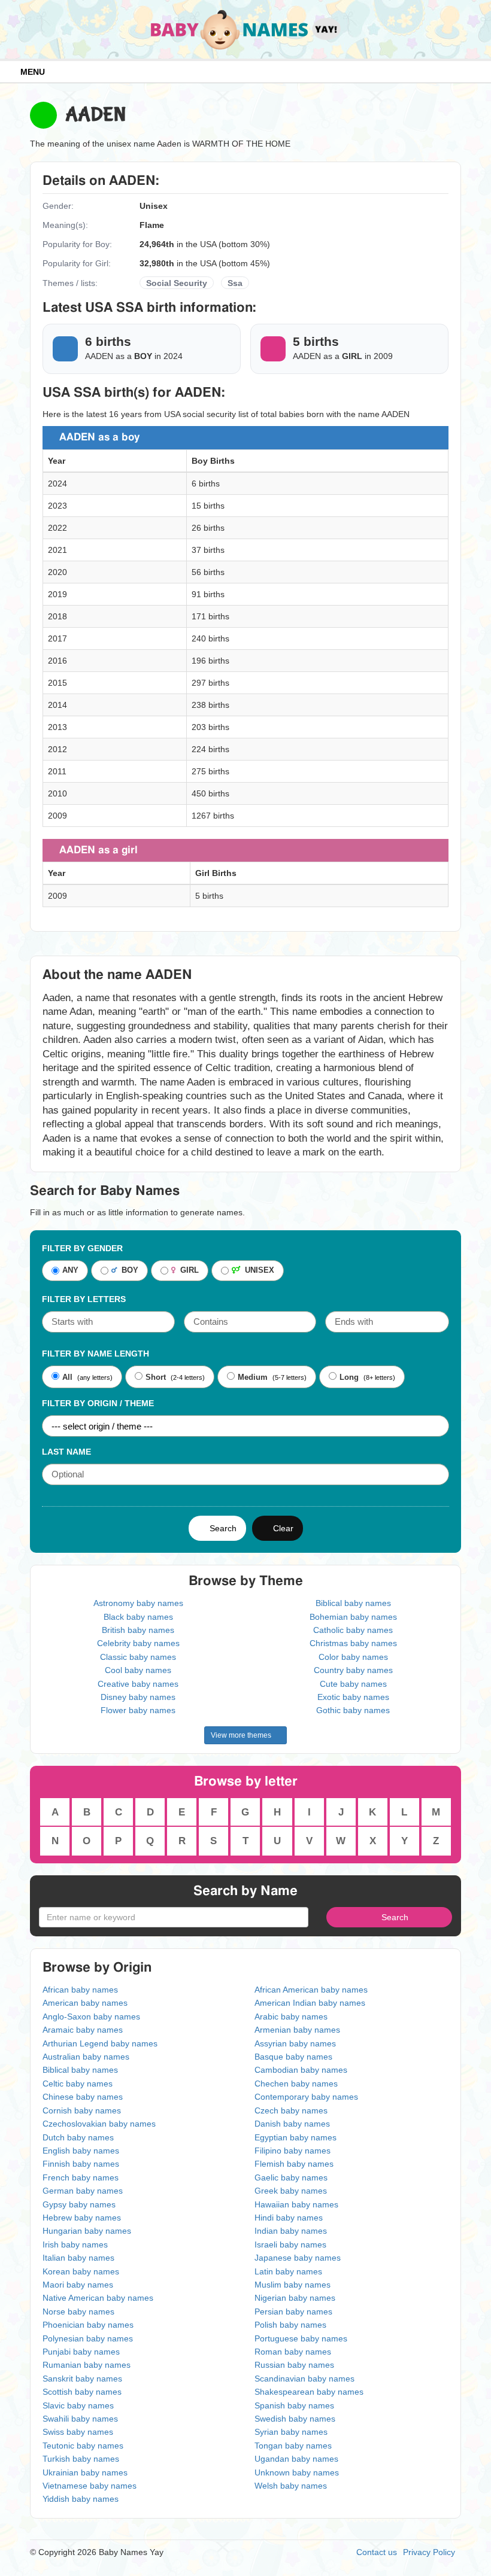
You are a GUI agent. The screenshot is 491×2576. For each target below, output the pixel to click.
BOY (128, 1271)
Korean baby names (81, 2271)
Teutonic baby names (83, 2446)
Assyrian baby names (295, 2043)
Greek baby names (291, 2191)
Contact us (377, 2552)
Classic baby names (138, 1657)
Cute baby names (353, 1684)
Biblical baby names (353, 1603)
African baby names (80, 1990)
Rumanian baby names (87, 2365)
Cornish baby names (82, 2110)
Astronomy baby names (138, 1603)
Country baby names (353, 1670)
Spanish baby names (294, 2405)
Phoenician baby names (88, 2325)
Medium (253, 1377)
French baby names (81, 2177)
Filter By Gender (82, 1248)
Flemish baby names (294, 2164)
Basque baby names (293, 2057)
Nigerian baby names (295, 2298)
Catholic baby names (353, 1630)
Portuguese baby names (301, 2338)
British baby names (138, 1630)
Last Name (66, 1452)
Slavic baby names (78, 2405)
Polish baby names (290, 2325)
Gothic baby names (353, 1710)
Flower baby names (138, 1710)
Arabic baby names (291, 2017)
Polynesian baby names (88, 2338)
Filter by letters (84, 1299)
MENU (30, 72)
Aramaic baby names (83, 2030)
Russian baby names (294, 2365)
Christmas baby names (353, 1643)
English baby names (81, 2151)
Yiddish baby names (81, 2499)
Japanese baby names (298, 2258)
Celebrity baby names (138, 1643)
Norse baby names (78, 2312)
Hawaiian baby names (296, 2204)
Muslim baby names (293, 2285)
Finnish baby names (81, 2164)
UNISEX (257, 1271)
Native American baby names (98, 2298)
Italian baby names (78, 2258)
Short (156, 1377)
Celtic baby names (78, 2084)
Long (349, 1377)
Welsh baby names (291, 2486)
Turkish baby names (81, 2459)
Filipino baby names (293, 2151)
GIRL (187, 1271)
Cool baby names (138, 1670)
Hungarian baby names (87, 2231)
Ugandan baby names (296, 2459)
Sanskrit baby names (82, 2379)
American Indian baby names (310, 2003)
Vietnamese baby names (90, 2486)
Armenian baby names (297, 2030)
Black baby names (138, 1617)
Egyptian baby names (295, 2137)
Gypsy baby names (79, 2204)
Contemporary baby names (306, 2097)
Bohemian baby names (353, 1617)
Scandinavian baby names (304, 2379)
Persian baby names (293, 2312)
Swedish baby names (295, 2419)
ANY (70, 1271)
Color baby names (353, 1657)
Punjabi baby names (81, 2352)
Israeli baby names (290, 2245)
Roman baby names (293, 2352)
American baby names (85, 2003)
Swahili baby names (80, 2419)
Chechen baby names (296, 2084)
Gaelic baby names (291, 2177)
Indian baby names (291, 2231)
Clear (281, 1528)
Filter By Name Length (96, 1354)
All (67, 1377)
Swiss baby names (78, 2432)
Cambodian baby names (301, 2070)
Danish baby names (292, 2124)
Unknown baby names (297, 2472)
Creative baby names (138, 1684)
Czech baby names (291, 2110)
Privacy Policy (429, 2552)
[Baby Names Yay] (246, 29)
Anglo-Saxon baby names (91, 2017)
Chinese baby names (83, 2097)
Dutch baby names (78, 2137)
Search (221, 1528)
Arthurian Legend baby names (100, 2043)
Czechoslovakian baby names (99, 2124)
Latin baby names (288, 2271)
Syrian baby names (291, 2432)
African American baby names (311, 1990)
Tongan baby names (293, 2446)
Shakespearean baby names (309, 2392)
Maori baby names (78, 2285)
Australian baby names (86, 2057)
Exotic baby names (353, 1697)
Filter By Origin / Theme (98, 1403)
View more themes (243, 1735)
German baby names (83, 2191)
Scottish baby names (82, 2392)
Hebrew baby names (82, 2218)
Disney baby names (138, 1697)
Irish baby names (75, 2245)
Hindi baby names (289, 2218)
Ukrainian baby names (85, 2472)
